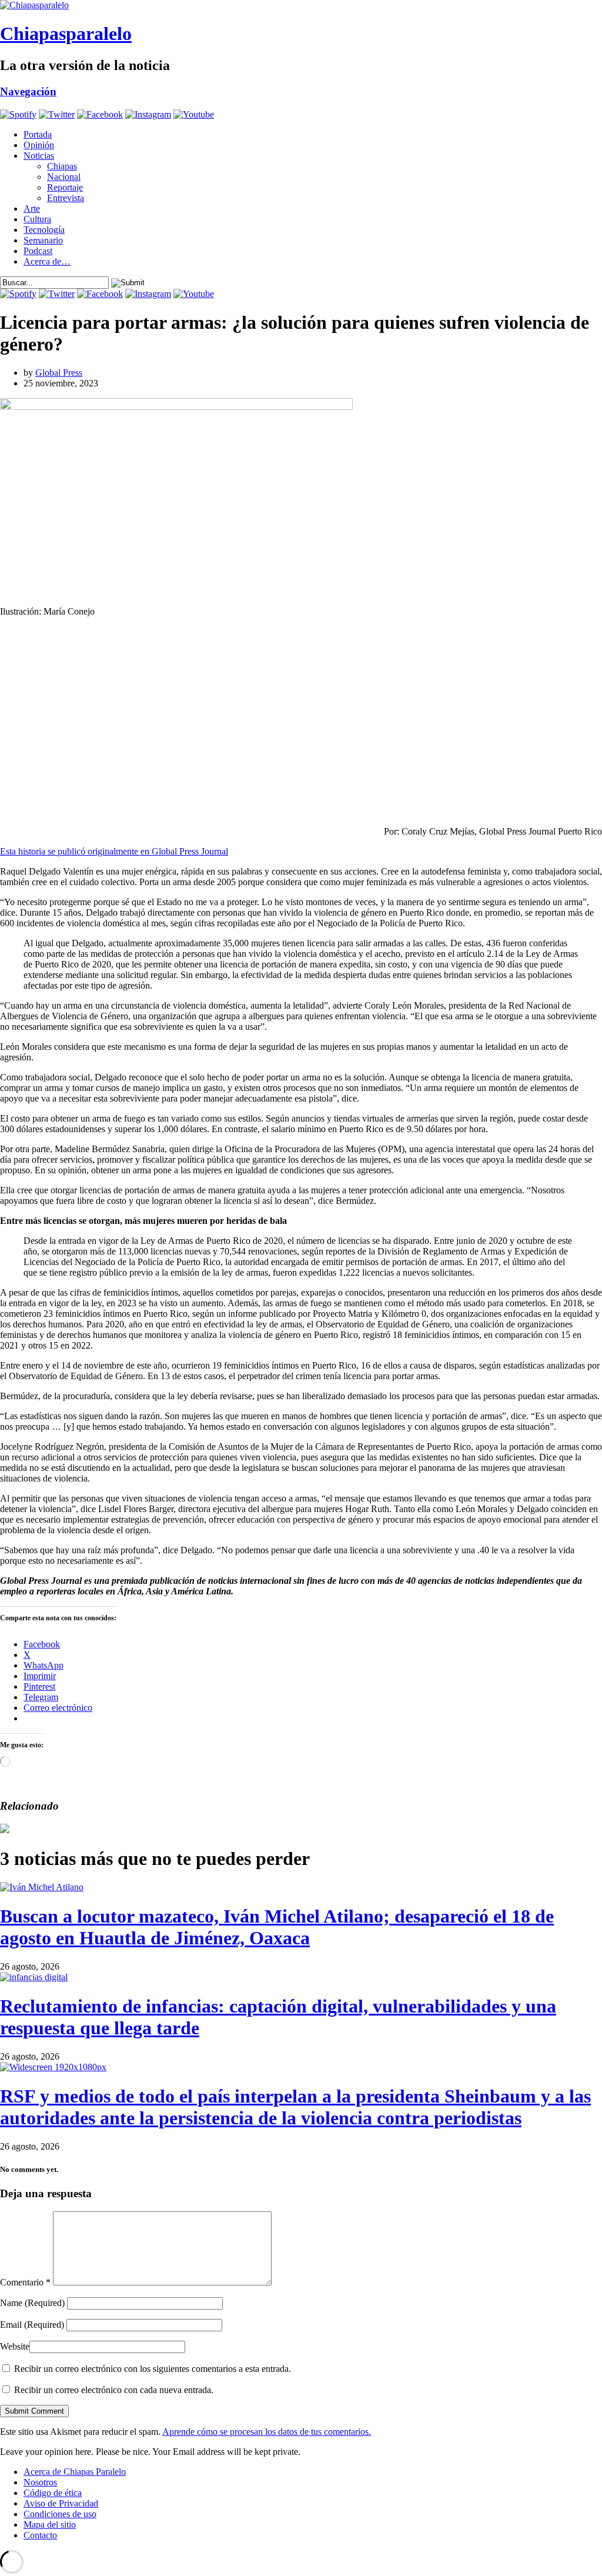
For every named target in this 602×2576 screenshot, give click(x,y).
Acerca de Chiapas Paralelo (75, 2472)
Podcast (38, 251)
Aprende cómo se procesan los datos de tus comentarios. (267, 2432)
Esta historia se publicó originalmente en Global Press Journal (114, 851)
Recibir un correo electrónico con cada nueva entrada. (114, 2390)
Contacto (40, 2535)
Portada (38, 134)
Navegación (28, 91)
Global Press (59, 373)
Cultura (37, 219)
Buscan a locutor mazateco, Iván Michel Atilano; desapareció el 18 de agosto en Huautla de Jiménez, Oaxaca (277, 1927)
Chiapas (62, 166)
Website (15, 2346)
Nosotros (40, 2482)
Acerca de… (47, 261)
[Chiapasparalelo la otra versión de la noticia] (301, 5)
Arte (32, 208)
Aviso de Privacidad (61, 2503)
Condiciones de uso (60, 2514)
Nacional (64, 177)
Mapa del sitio (50, 2525)
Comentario (25, 2282)
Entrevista (66, 198)
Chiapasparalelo (66, 34)
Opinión (39, 145)
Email (32, 2325)
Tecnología (44, 230)
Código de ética (53, 2493)
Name (32, 2303)
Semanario (43, 240)
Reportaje (65, 187)
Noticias (39, 156)
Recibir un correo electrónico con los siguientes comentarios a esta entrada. (153, 2369)
